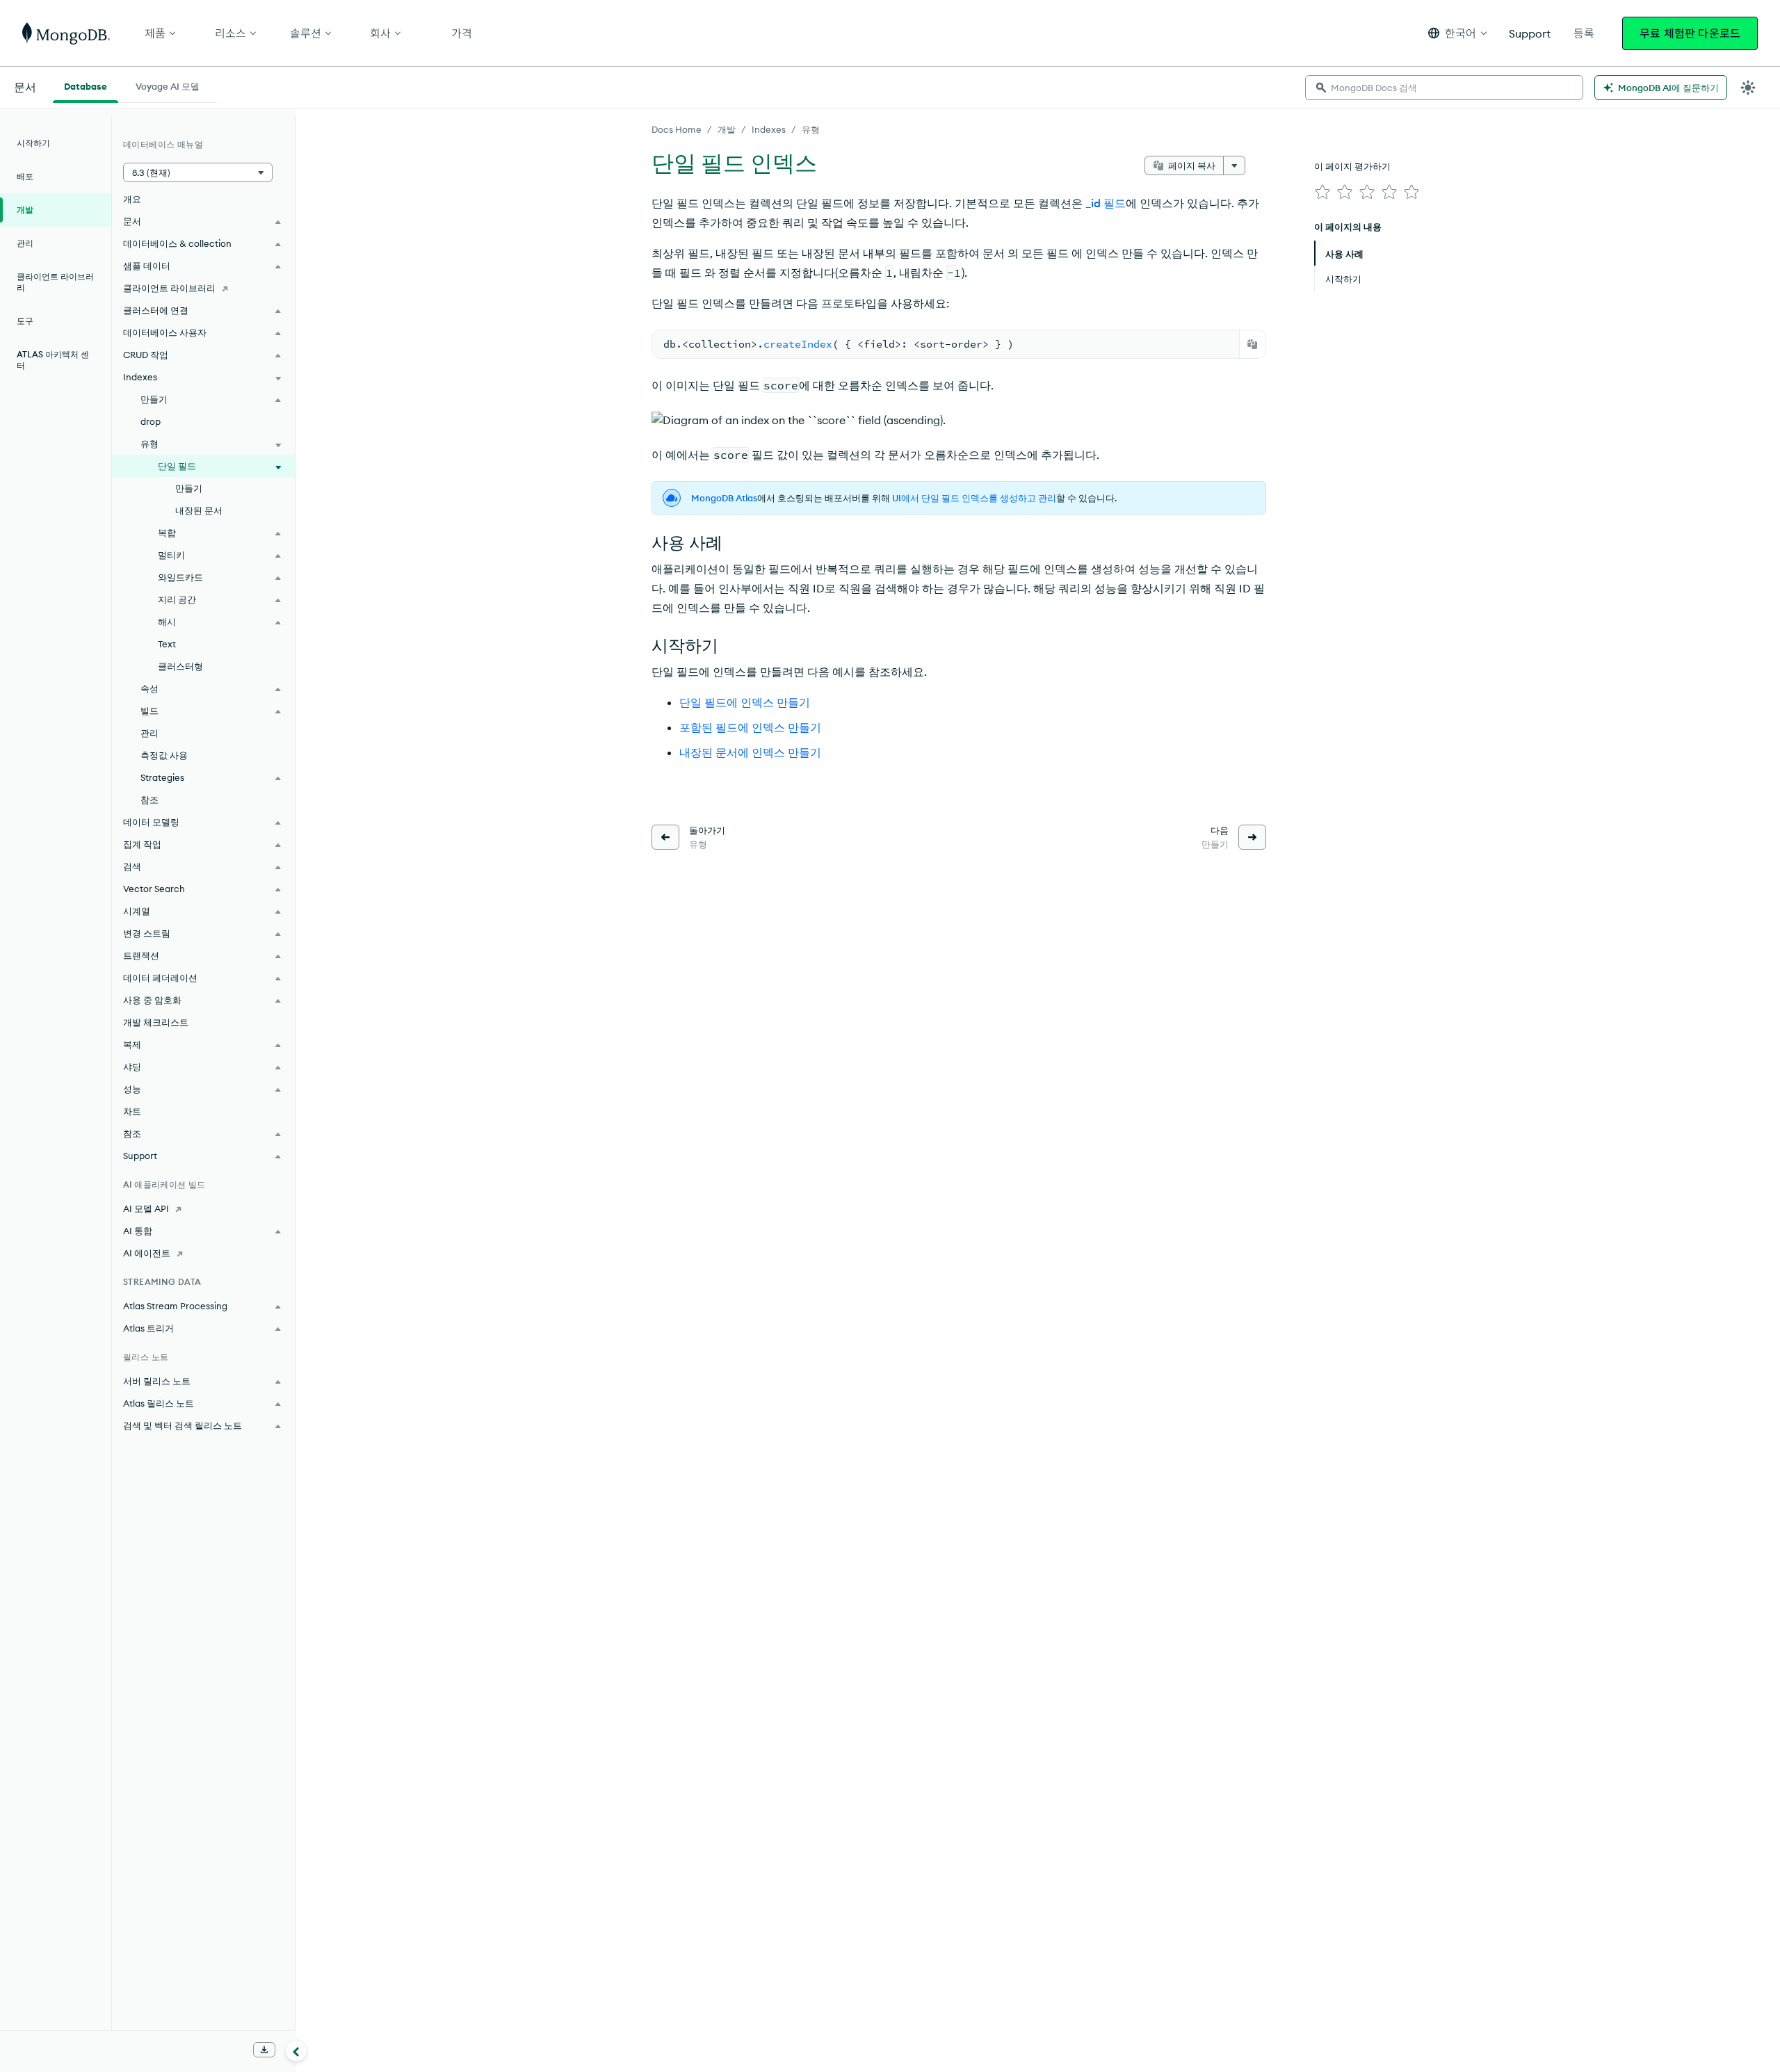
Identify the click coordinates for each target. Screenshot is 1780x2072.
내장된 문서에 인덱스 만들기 (750, 752)
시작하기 (33, 143)
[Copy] (1252, 344)
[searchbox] (1444, 88)
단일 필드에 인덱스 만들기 (745, 702)
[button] (1457, 33)
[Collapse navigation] (296, 2050)
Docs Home (677, 129)
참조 (149, 800)
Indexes (769, 129)
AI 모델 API (146, 1208)
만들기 (189, 488)
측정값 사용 (164, 755)
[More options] (1234, 165)
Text (167, 644)
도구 (25, 321)
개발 (727, 129)
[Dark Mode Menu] (1748, 88)
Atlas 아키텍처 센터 (53, 360)
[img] (1322, 192)
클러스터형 (180, 666)
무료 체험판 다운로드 (1690, 33)
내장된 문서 (199, 510)
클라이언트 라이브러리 (55, 282)
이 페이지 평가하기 (1352, 166)
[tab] (86, 85)
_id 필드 (1106, 203)
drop (151, 421)
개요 (132, 199)
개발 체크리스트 (156, 1022)
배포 (25, 176)
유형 (811, 129)
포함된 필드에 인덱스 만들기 (750, 727)
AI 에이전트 (147, 1253)
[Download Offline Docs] (264, 2050)
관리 (25, 243)
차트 (132, 1111)
